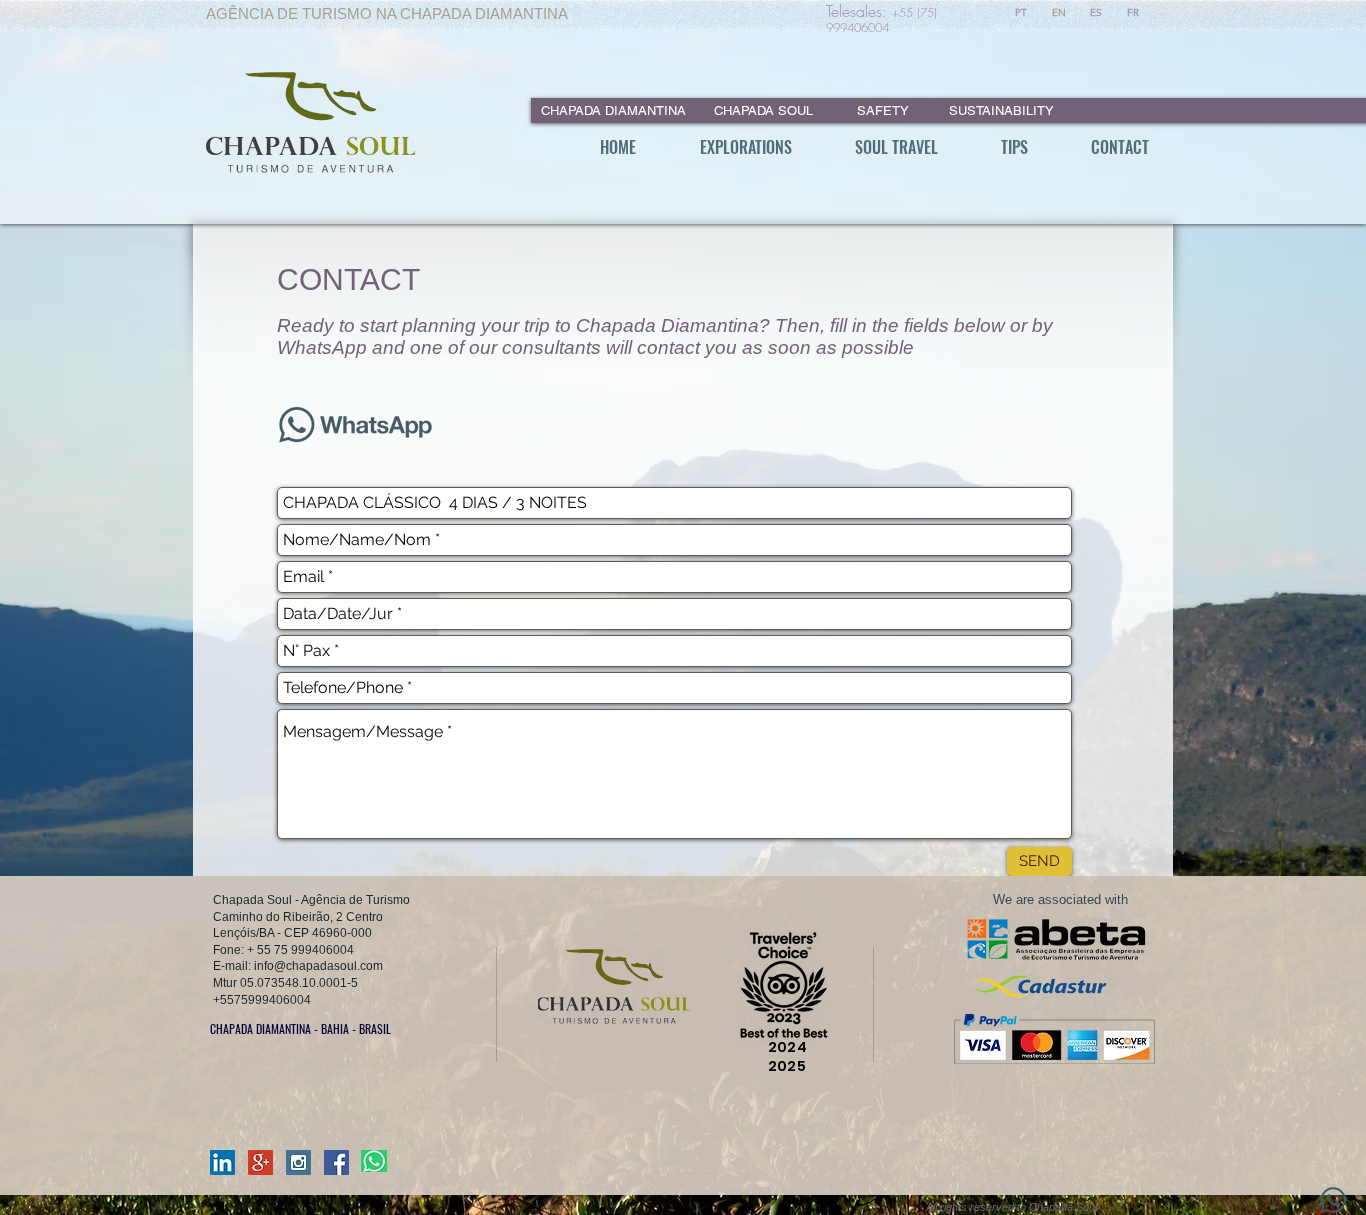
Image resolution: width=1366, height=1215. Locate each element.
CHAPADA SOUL (763, 110)
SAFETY (883, 110)
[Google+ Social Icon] (260, 1162)
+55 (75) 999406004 (881, 20)
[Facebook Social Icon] (336, 1162)
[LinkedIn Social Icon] (222, 1162)
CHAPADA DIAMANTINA (611, 110)
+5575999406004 (262, 1000)
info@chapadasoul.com (318, 966)
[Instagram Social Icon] (298, 1162)
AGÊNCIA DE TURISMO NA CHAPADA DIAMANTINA (387, 13)
